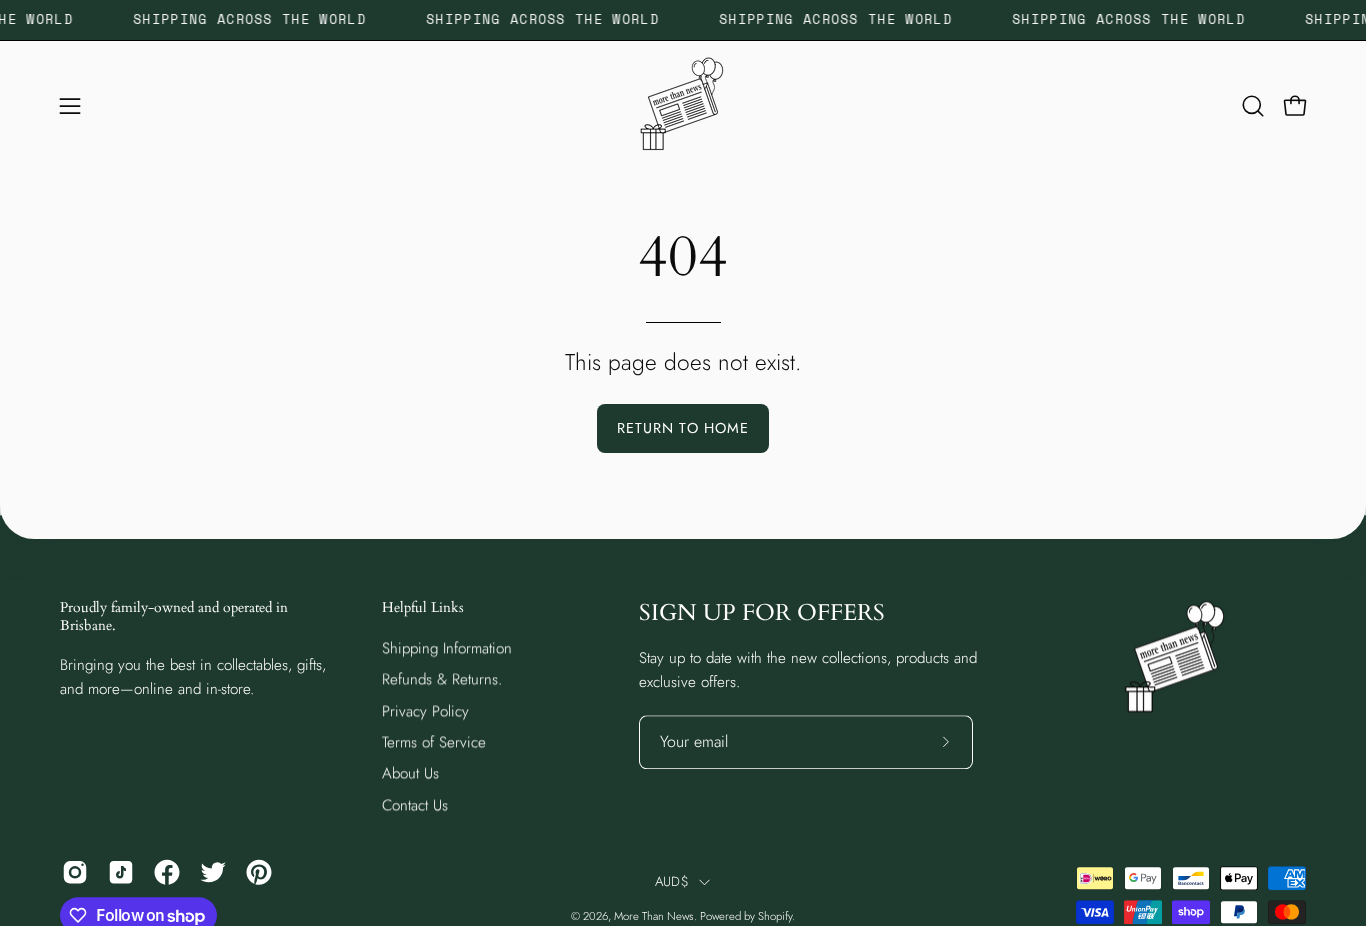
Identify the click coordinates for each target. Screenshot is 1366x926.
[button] (1253, 106)
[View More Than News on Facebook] (167, 872)
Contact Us (415, 805)
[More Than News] (683, 106)
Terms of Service (434, 742)
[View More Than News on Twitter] (213, 872)
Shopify (775, 916)
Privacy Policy (425, 711)
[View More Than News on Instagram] (75, 872)
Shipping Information (447, 648)
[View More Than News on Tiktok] (121, 872)
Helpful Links (423, 608)
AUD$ (672, 881)
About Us (410, 773)
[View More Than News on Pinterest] (259, 872)
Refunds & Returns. (442, 679)
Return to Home (683, 428)
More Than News (654, 916)
